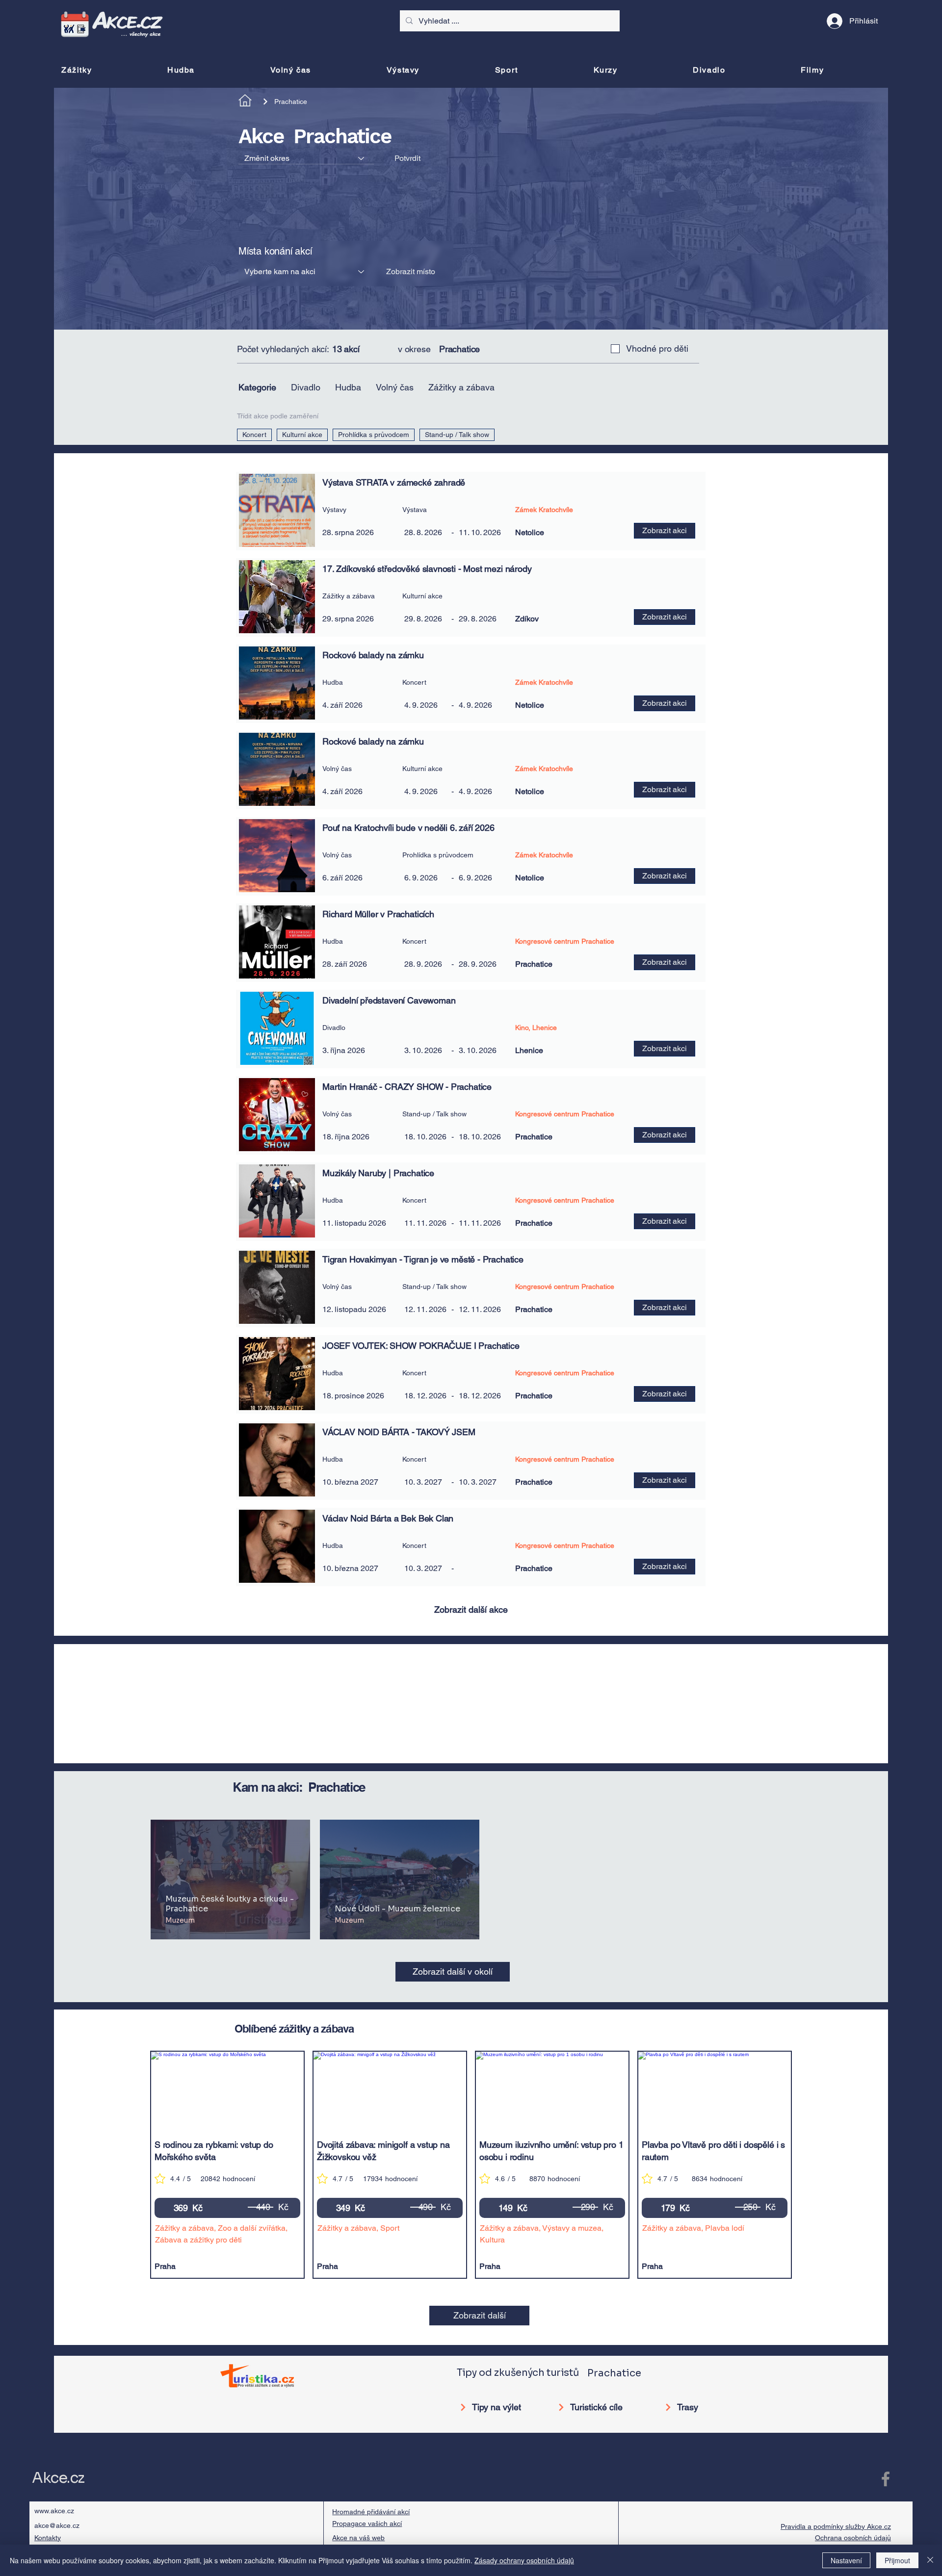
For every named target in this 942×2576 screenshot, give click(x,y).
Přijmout (897, 2560)
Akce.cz (58, 2478)
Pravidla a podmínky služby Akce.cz (836, 2526)
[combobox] (306, 158)
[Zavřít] (930, 2560)
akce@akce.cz (57, 2525)
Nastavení (846, 2560)
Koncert (254, 435)
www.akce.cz (54, 2511)
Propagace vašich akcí (367, 2524)
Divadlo (306, 387)
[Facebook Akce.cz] (886, 2479)
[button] (608, 596)
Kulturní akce (302, 435)
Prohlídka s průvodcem (374, 435)
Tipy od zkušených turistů (518, 2373)
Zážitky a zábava (461, 387)
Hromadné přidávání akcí (371, 2512)
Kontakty (48, 2538)
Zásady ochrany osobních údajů (524, 2560)
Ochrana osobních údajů (853, 2538)
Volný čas (395, 387)
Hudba (348, 387)
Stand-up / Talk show (457, 435)
